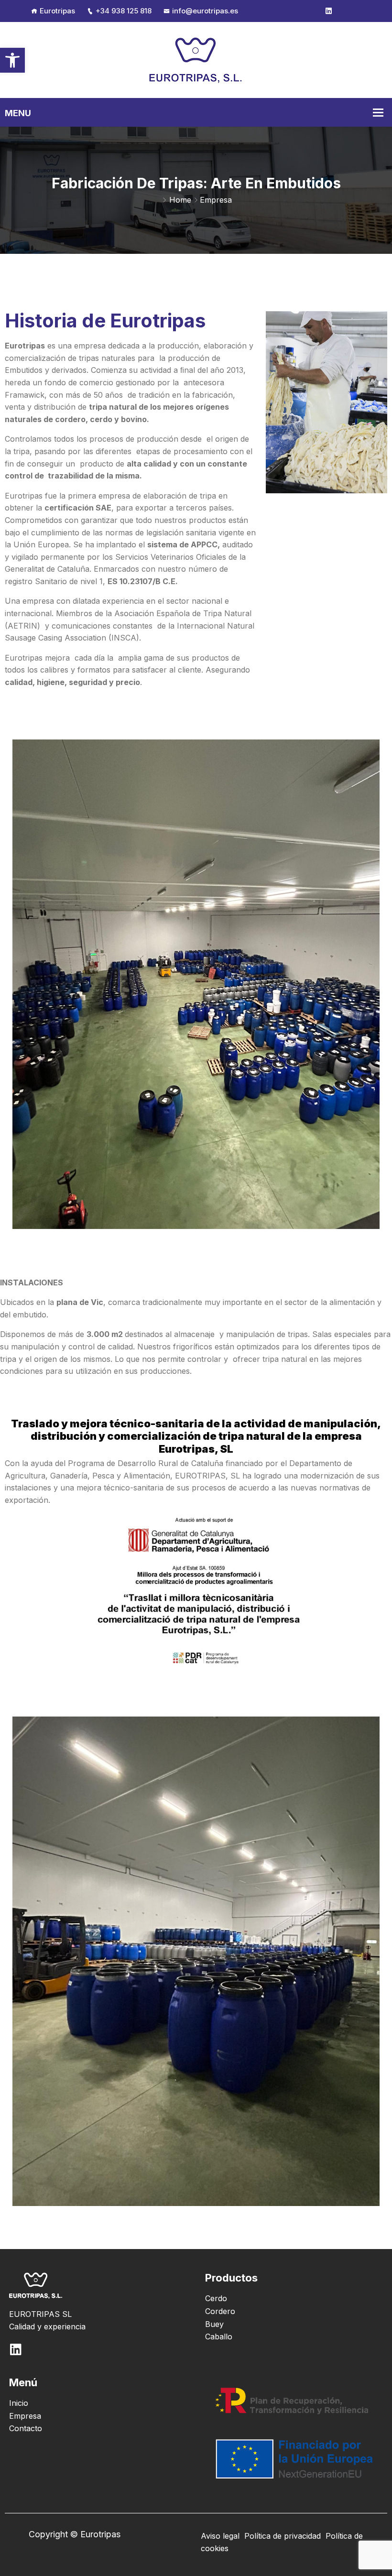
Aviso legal (220, 2536)
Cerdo (216, 2298)
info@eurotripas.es (205, 11)
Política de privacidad (283, 2536)
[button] (12, 60)
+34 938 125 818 (124, 11)
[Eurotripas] (196, 59)
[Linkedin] (329, 11)
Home (180, 200)
